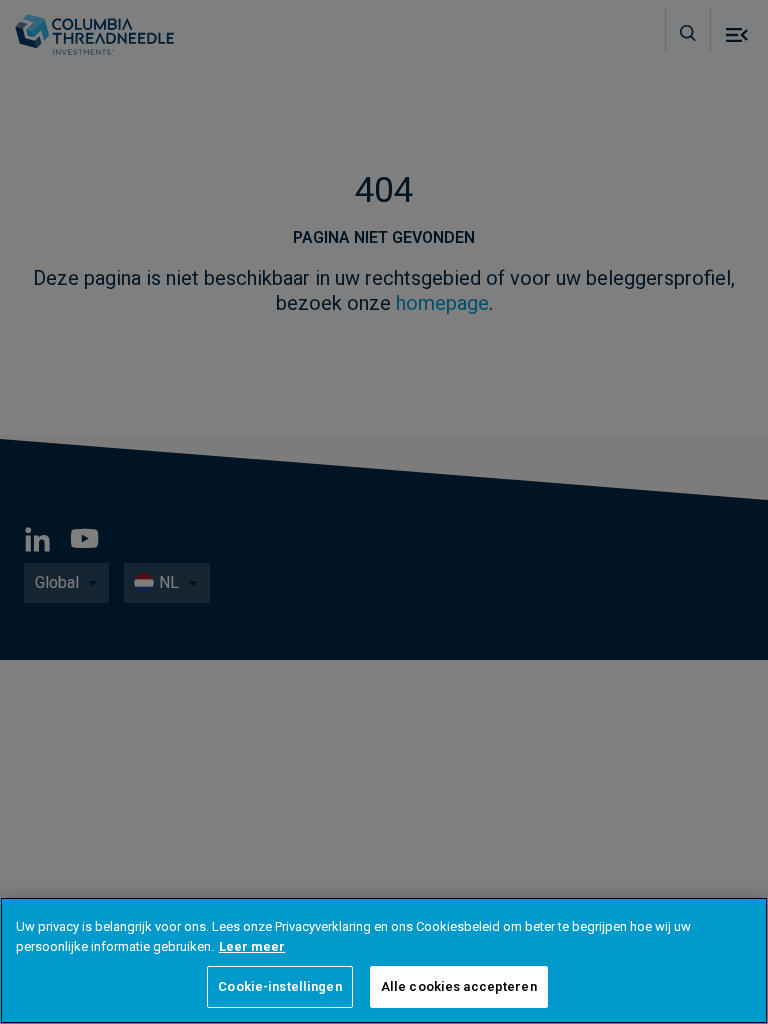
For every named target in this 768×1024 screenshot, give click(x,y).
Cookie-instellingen (279, 986)
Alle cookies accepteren (459, 986)
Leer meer (252, 946)
